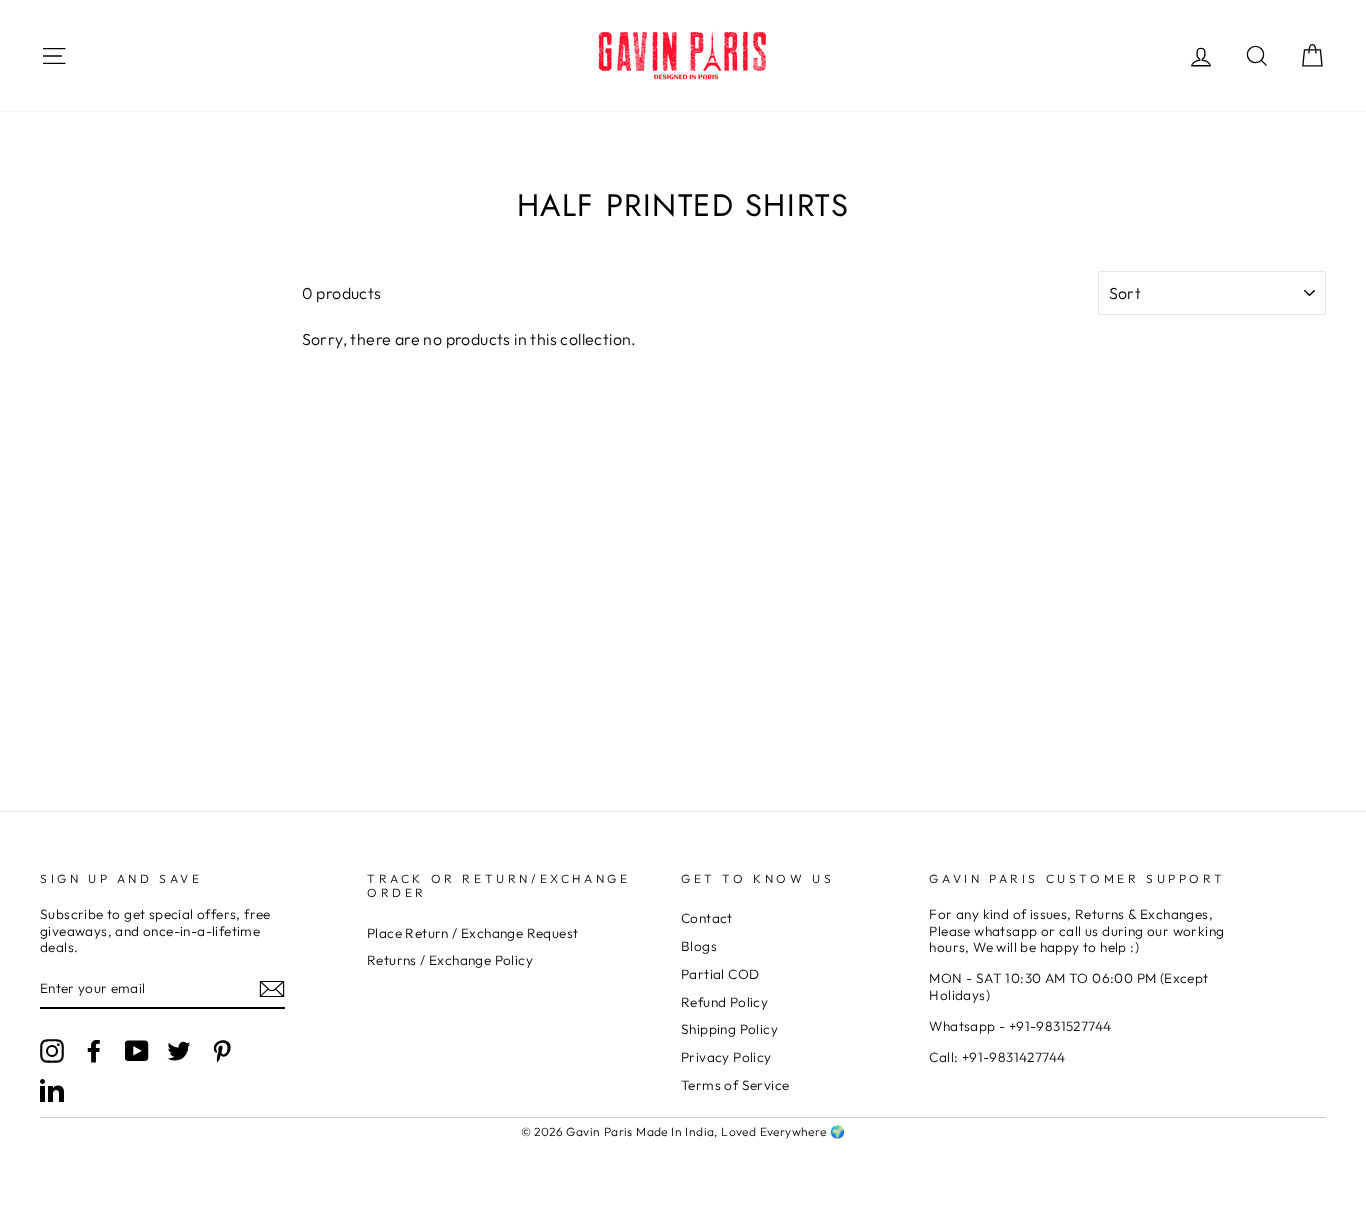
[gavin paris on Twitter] (179, 1051)
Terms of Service (735, 1085)
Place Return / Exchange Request (472, 933)
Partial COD (720, 974)
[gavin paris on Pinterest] (222, 1051)
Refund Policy (724, 1002)
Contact (707, 918)
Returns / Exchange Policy (450, 960)
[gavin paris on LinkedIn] (52, 1090)
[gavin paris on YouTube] (137, 1051)
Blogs (699, 946)
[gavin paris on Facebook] (94, 1051)
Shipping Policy (729, 1029)
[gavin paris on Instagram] (52, 1051)
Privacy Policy (726, 1057)
